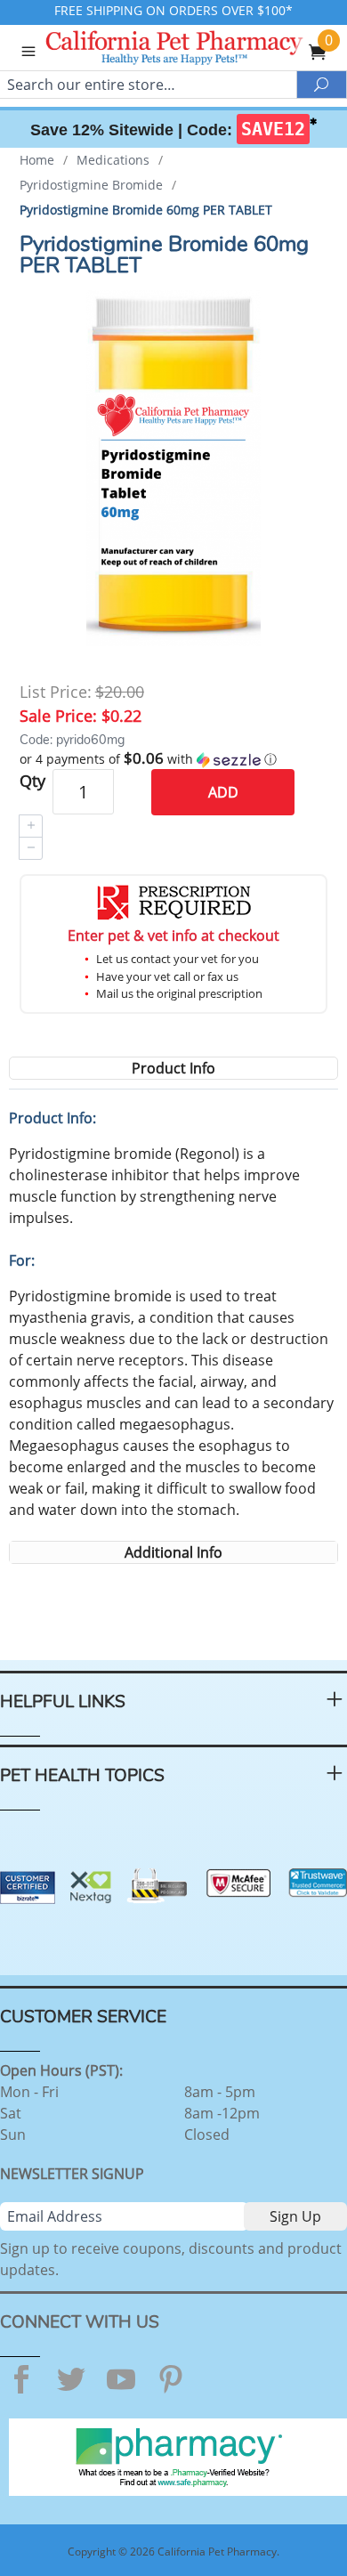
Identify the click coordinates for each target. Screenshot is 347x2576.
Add (223, 792)
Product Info (173, 1068)
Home (37, 160)
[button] (174, 759)
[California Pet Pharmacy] (199, 50)
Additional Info (173, 1552)
